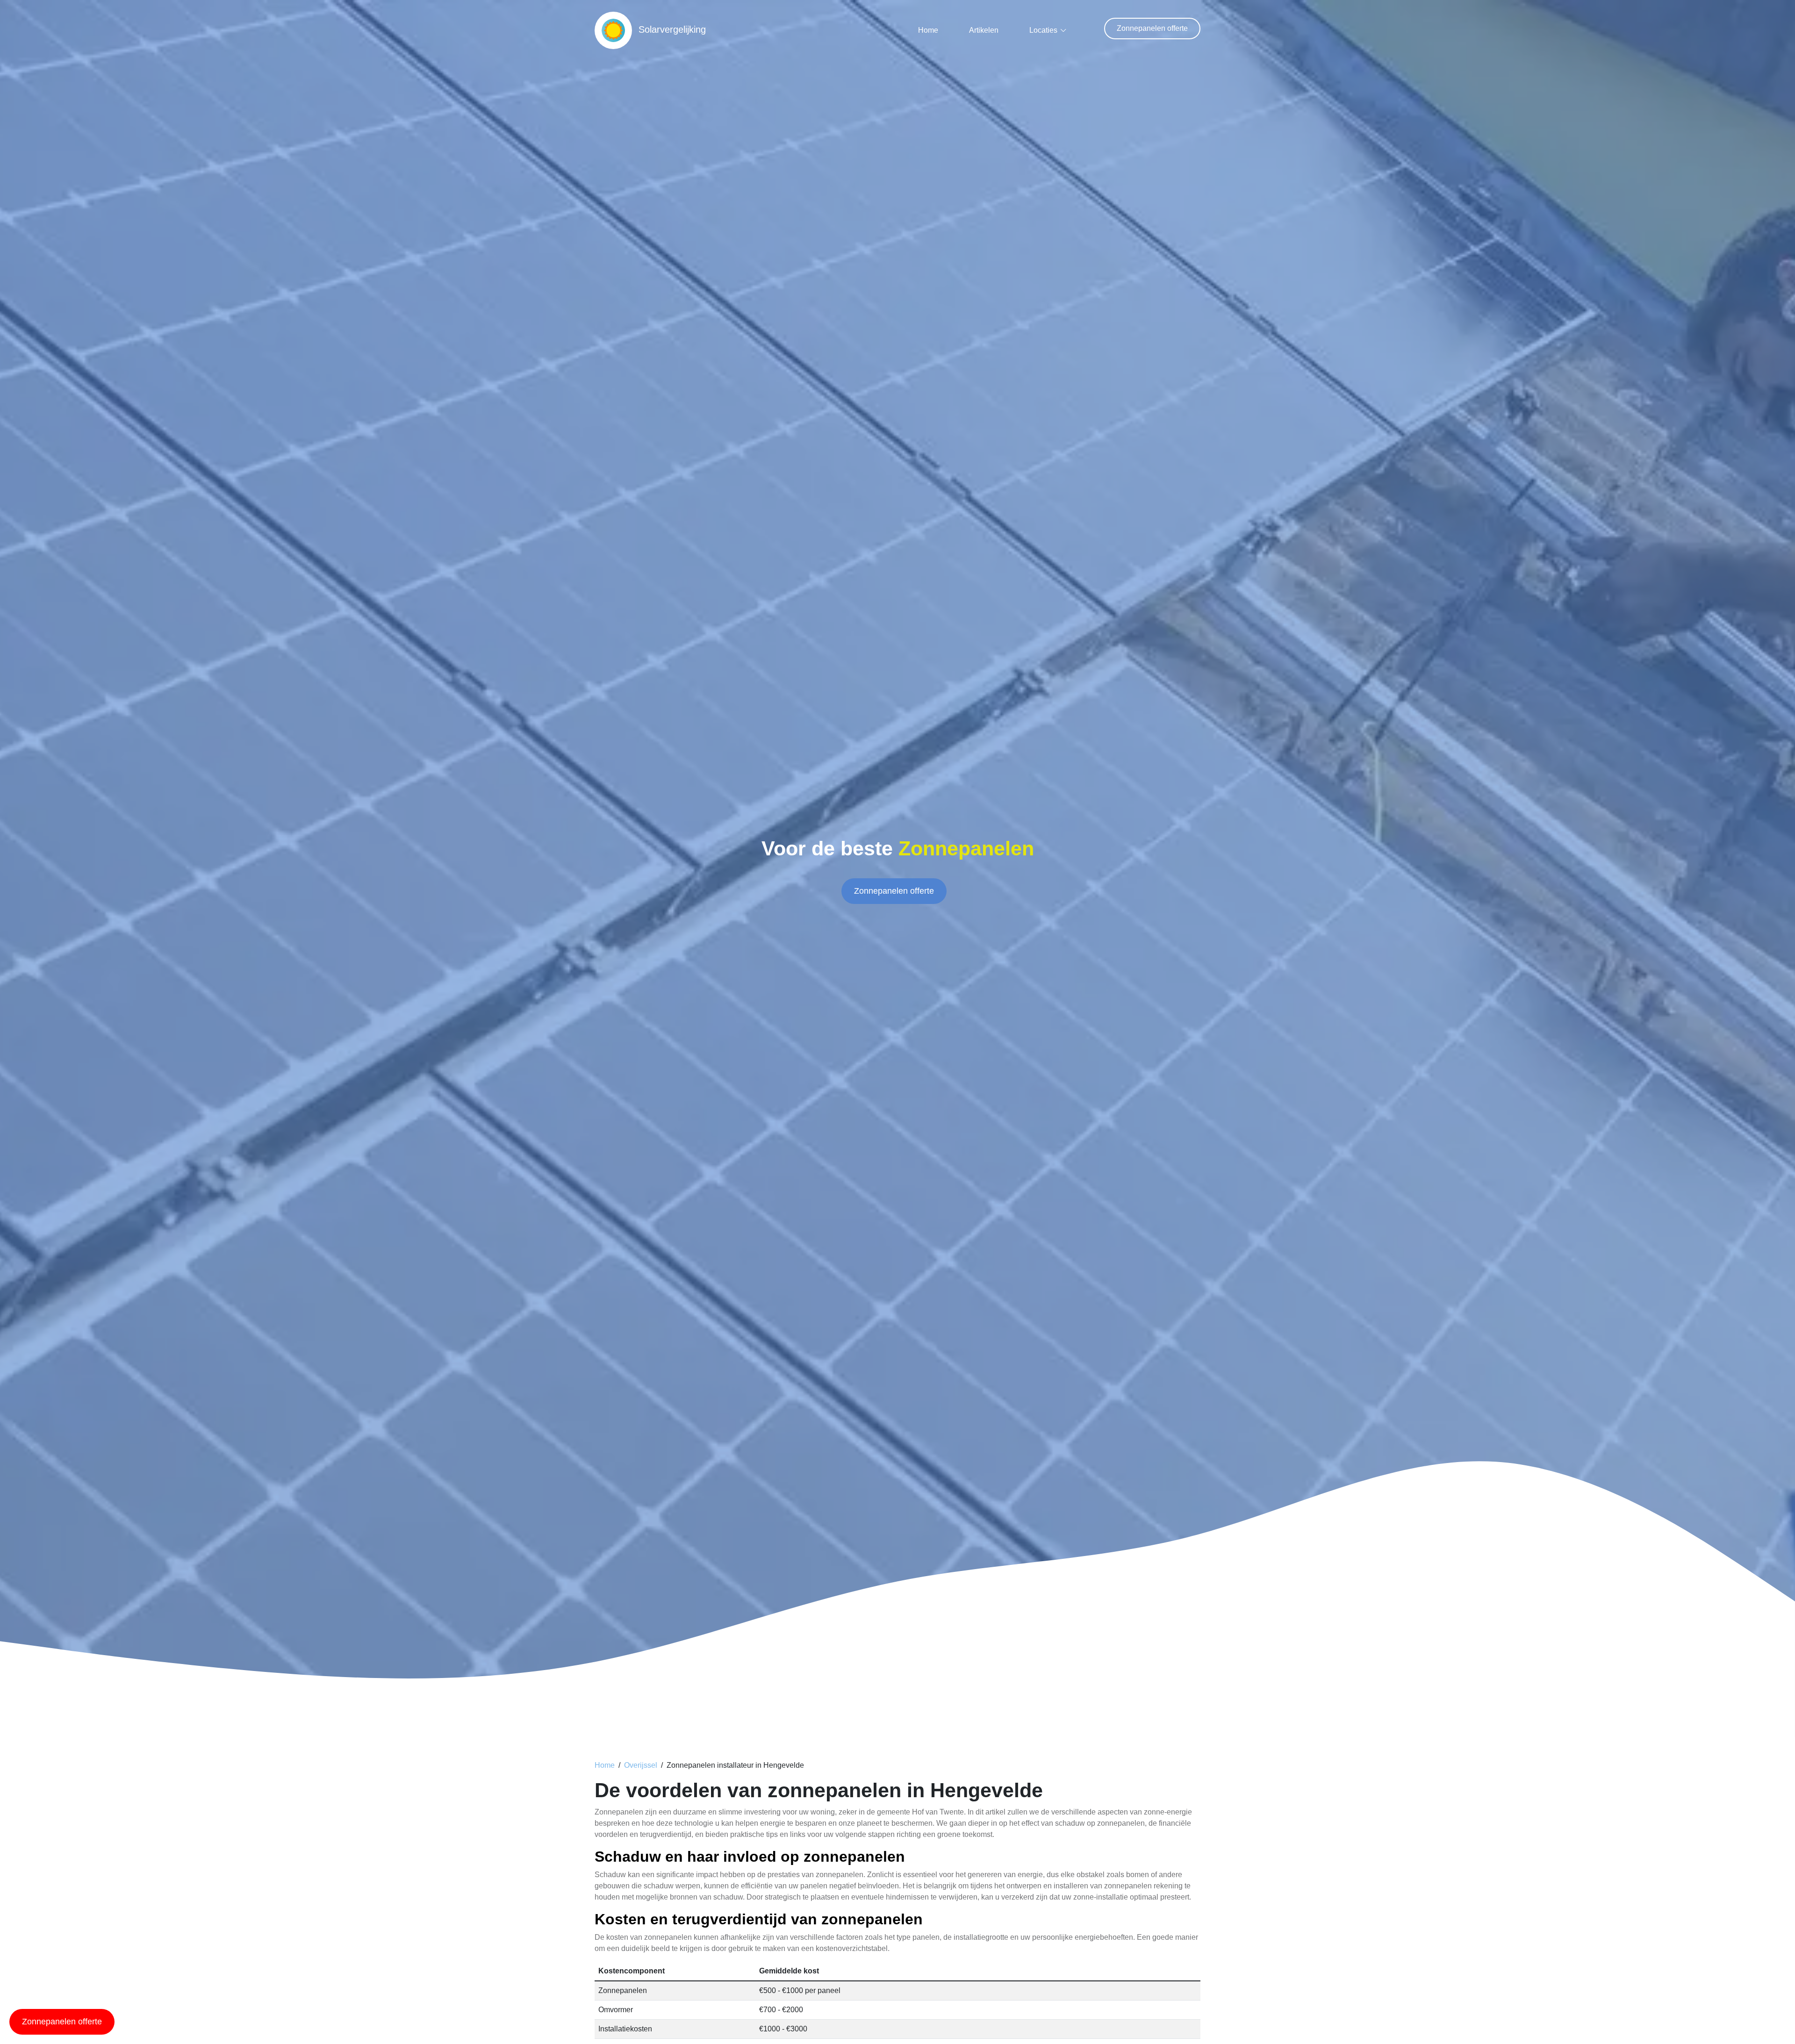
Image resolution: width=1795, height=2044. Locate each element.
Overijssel (641, 1765)
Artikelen (984, 30)
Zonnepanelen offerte (1152, 28)
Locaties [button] (1043, 30)
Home (928, 30)
